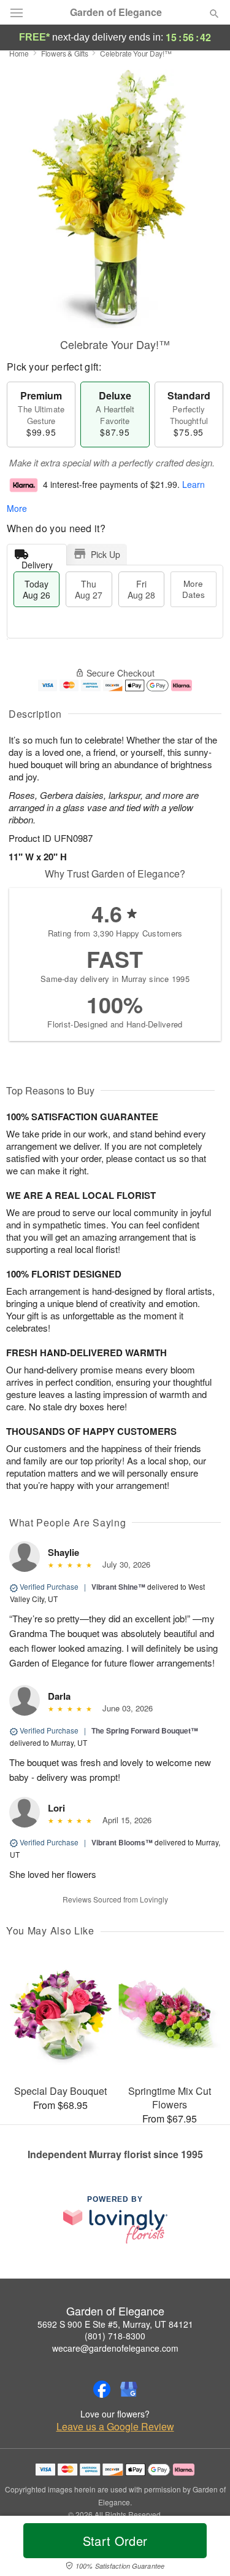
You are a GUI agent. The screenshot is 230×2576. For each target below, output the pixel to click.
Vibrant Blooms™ (122, 1842)
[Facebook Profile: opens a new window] (102, 2389)
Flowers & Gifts (65, 53)
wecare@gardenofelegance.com (115, 2348)
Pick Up (105, 554)
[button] (204, 2548)
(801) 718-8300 (115, 2336)
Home (19, 53)
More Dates (194, 589)
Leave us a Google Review (115, 2427)
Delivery (37, 562)
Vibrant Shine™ (118, 1587)
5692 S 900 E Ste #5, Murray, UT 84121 (115, 2324)
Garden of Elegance (116, 12)
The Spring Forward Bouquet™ (145, 1730)
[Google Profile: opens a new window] (129, 2389)
